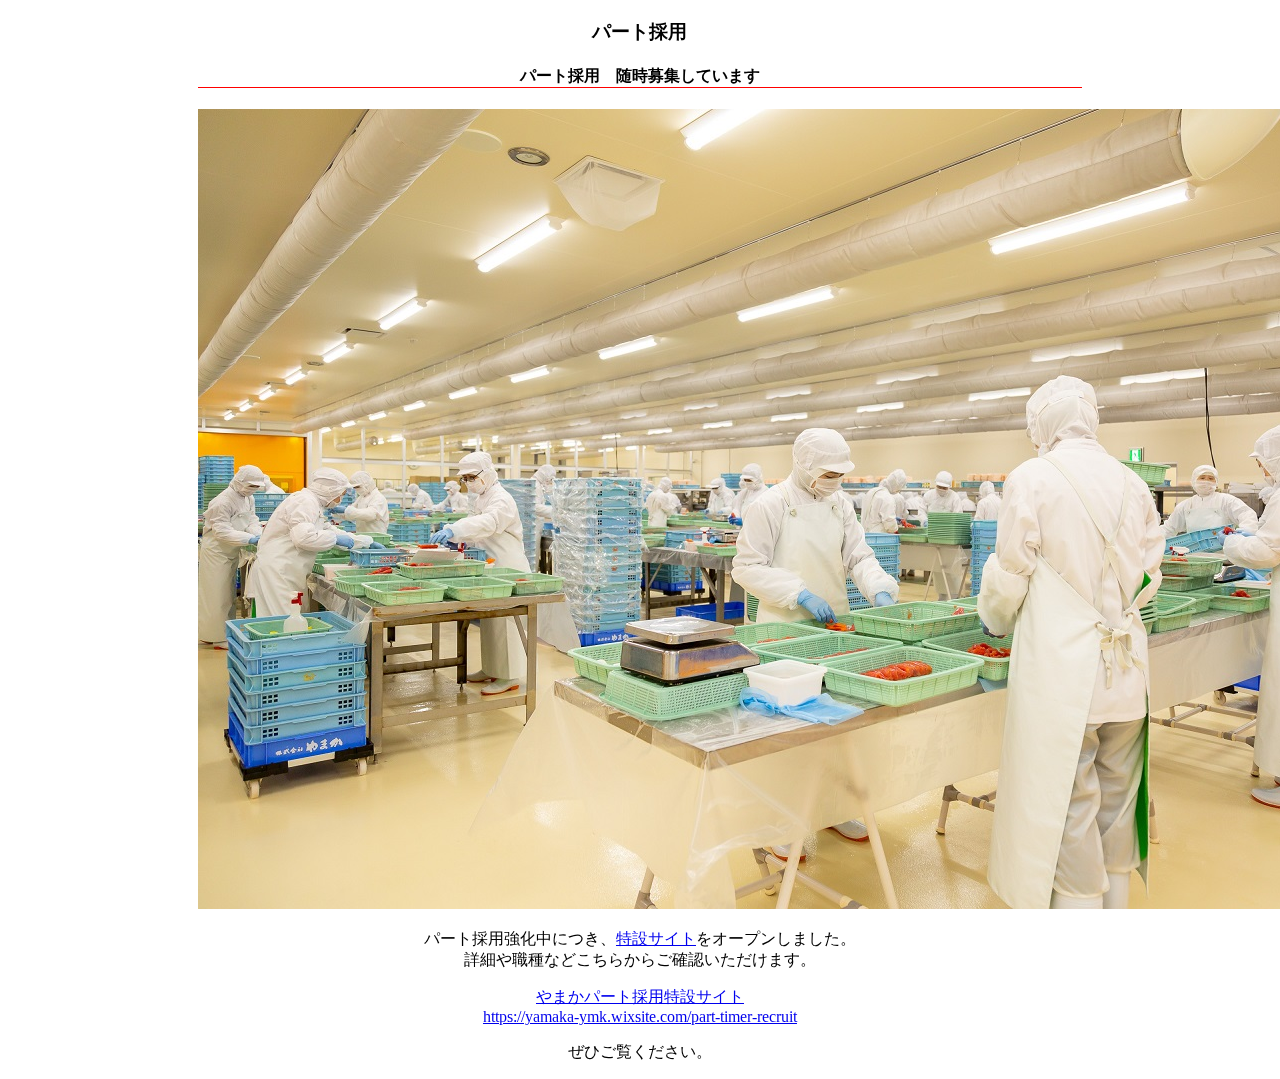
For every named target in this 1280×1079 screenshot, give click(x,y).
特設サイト (656, 938)
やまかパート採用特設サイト (640, 996)
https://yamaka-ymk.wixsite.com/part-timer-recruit (640, 1016)
